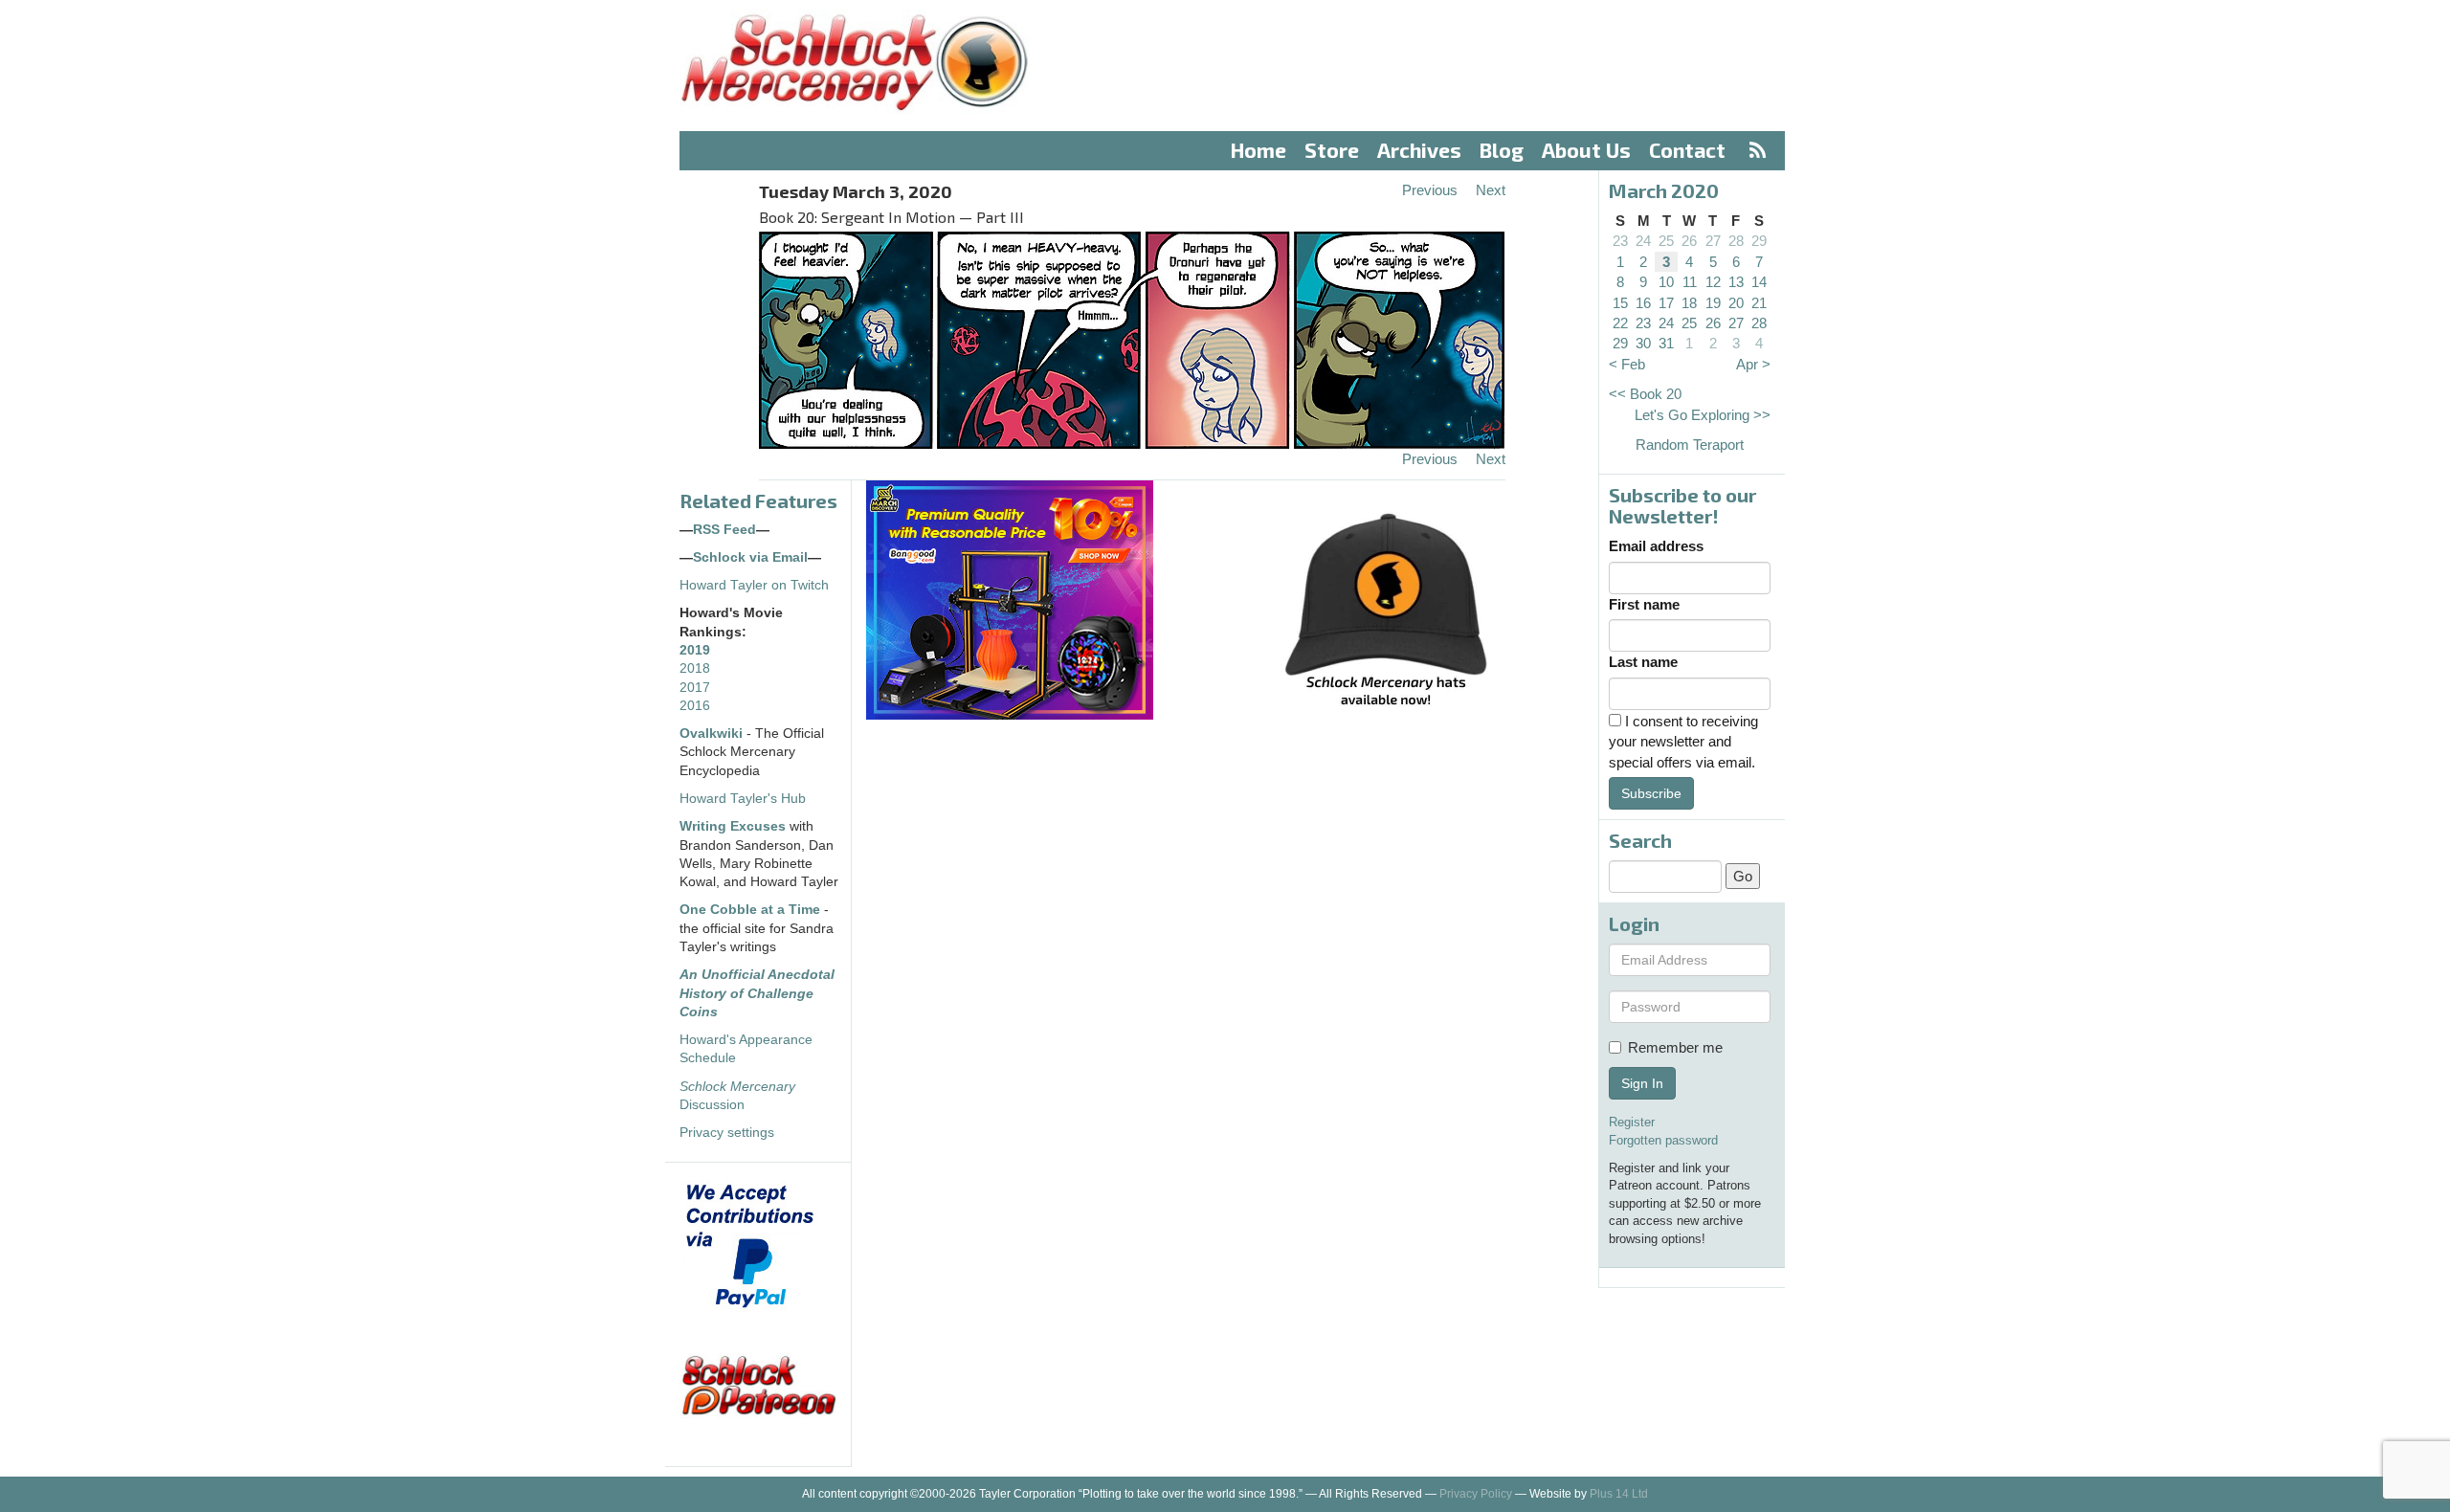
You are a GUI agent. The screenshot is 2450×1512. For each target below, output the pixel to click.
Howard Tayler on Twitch (754, 585)
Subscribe (1651, 793)
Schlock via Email (750, 557)
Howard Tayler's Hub (743, 799)
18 (1689, 303)
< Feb (1627, 364)
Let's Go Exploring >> (1703, 415)
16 (1643, 303)
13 (1736, 282)
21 (1759, 303)
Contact (1687, 150)
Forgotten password (1663, 1140)
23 (1620, 241)
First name (1644, 604)
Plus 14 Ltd (1619, 1494)
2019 (695, 650)
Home (1258, 150)
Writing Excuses (733, 826)
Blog (1502, 150)
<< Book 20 (1645, 394)
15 (1620, 303)
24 (1643, 241)
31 (1666, 343)
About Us (1586, 150)
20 (1736, 303)
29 (1759, 241)
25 (1666, 241)
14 (1759, 282)
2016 (695, 706)
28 (1736, 241)
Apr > (1753, 364)
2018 (695, 668)
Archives (1419, 150)
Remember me (1675, 1047)
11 (1690, 282)
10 (1666, 282)
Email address (1656, 546)
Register (1632, 1122)
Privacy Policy (1476, 1494)
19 (1713, 303)
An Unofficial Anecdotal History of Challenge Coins (757, 993)
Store (1332, 150)
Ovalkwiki (713, 734)
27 (1713, 241)
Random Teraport (1690, 445)
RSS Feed (724, 530)
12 (1713, 282)
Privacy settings (727, 1133)
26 (1689, 241)
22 (1620, 323)
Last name (1643, 662)
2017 (695, 688)
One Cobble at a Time (750, 910)
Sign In (1642, 1083)
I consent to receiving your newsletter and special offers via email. (1683, 742)
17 (1666, 303)
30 (1643, 343)
